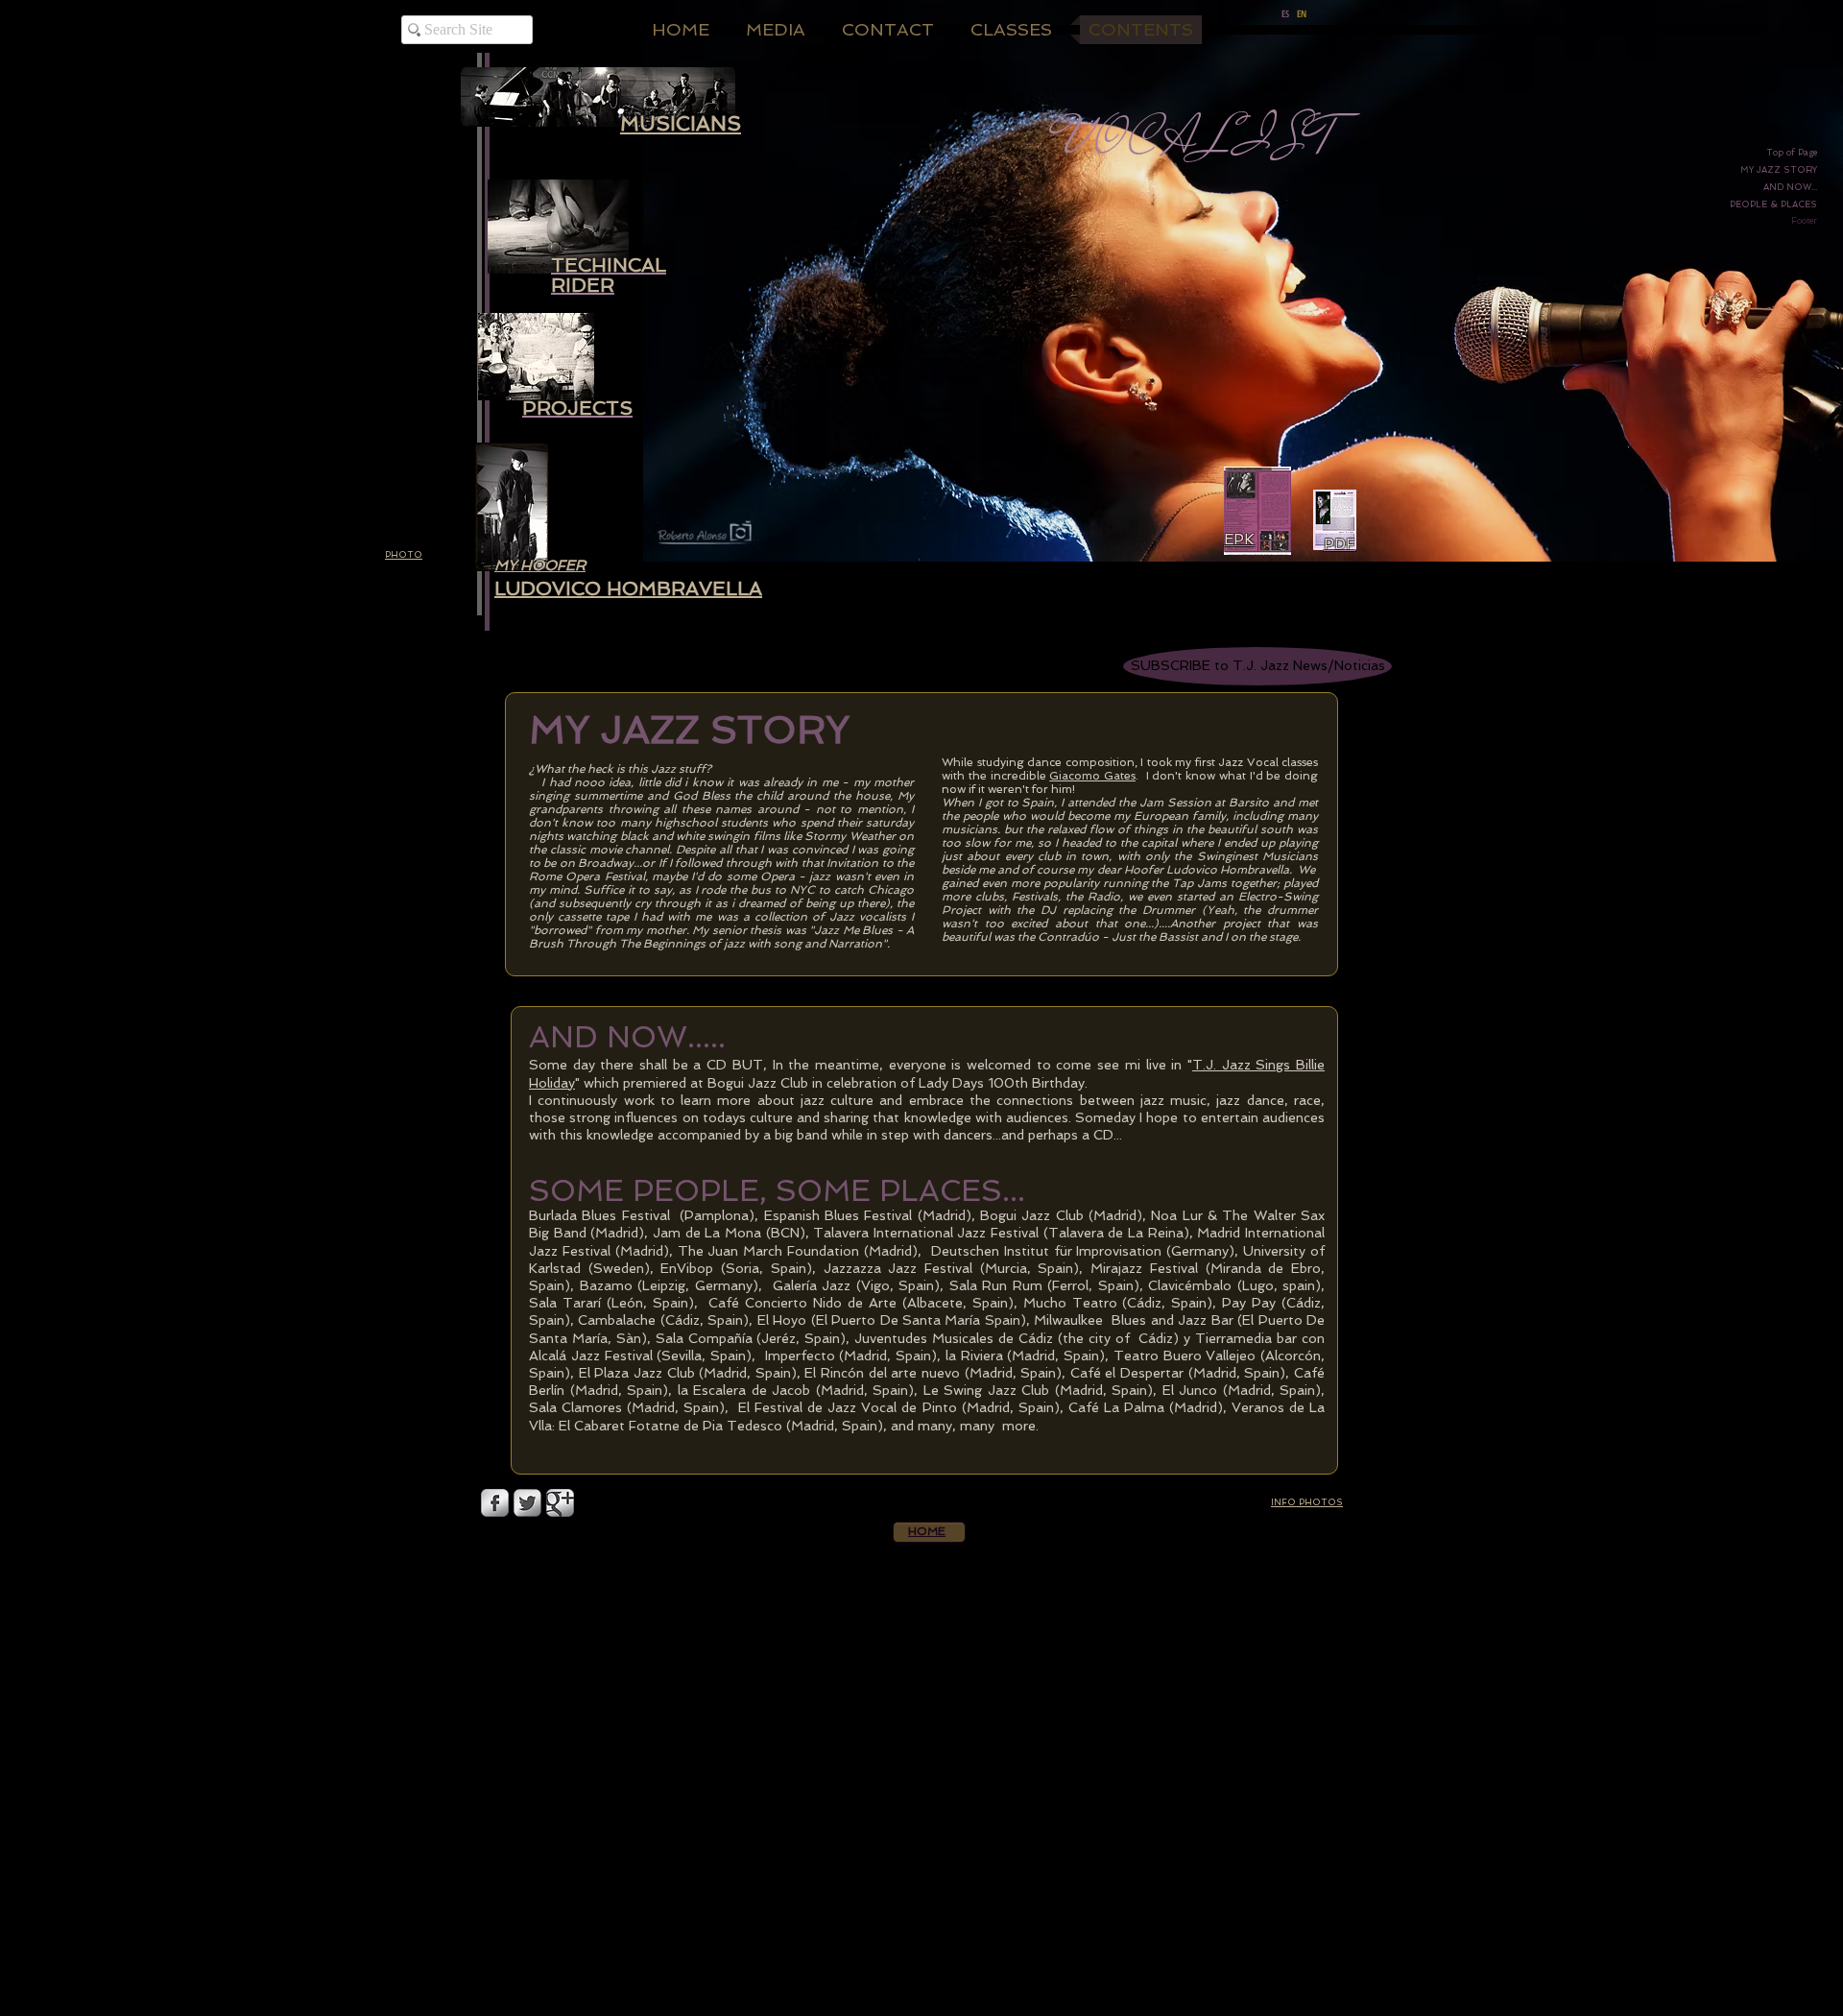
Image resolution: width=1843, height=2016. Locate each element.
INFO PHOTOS (1307, 1502)
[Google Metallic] (560, 1503)
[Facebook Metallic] (495, 1503)
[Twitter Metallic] (527, 1503)
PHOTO (404, 555)
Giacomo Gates (1092, 776)
